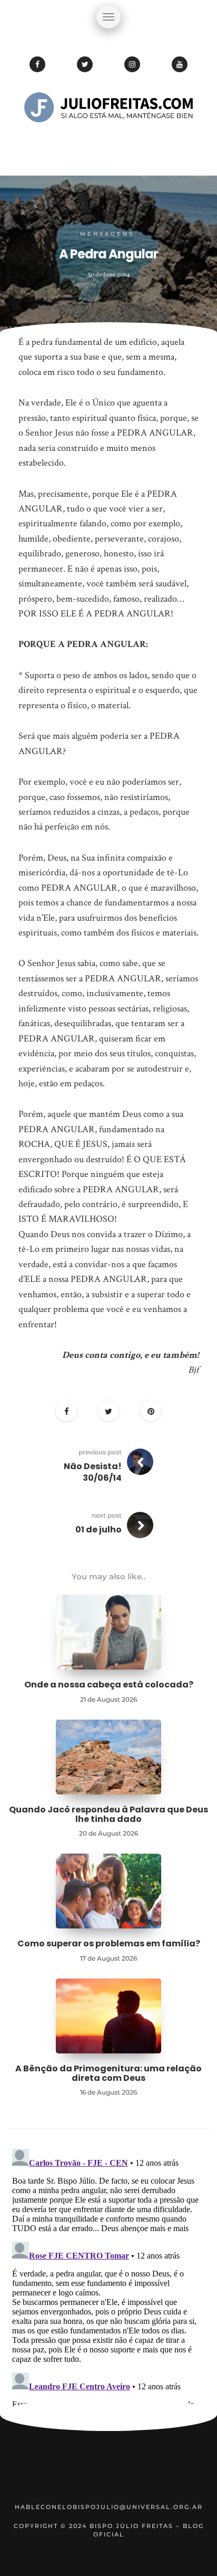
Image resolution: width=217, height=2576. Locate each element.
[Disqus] (108, 2276)
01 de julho (98, 1530)
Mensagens (107, 234)
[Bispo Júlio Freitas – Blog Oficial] (108, 140)
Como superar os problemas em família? (109, 1943)
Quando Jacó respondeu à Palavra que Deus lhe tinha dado (108, 1814)
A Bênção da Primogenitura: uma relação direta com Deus (108, 2073)
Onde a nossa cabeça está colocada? (109, 1685)
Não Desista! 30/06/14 (93, 1472)
